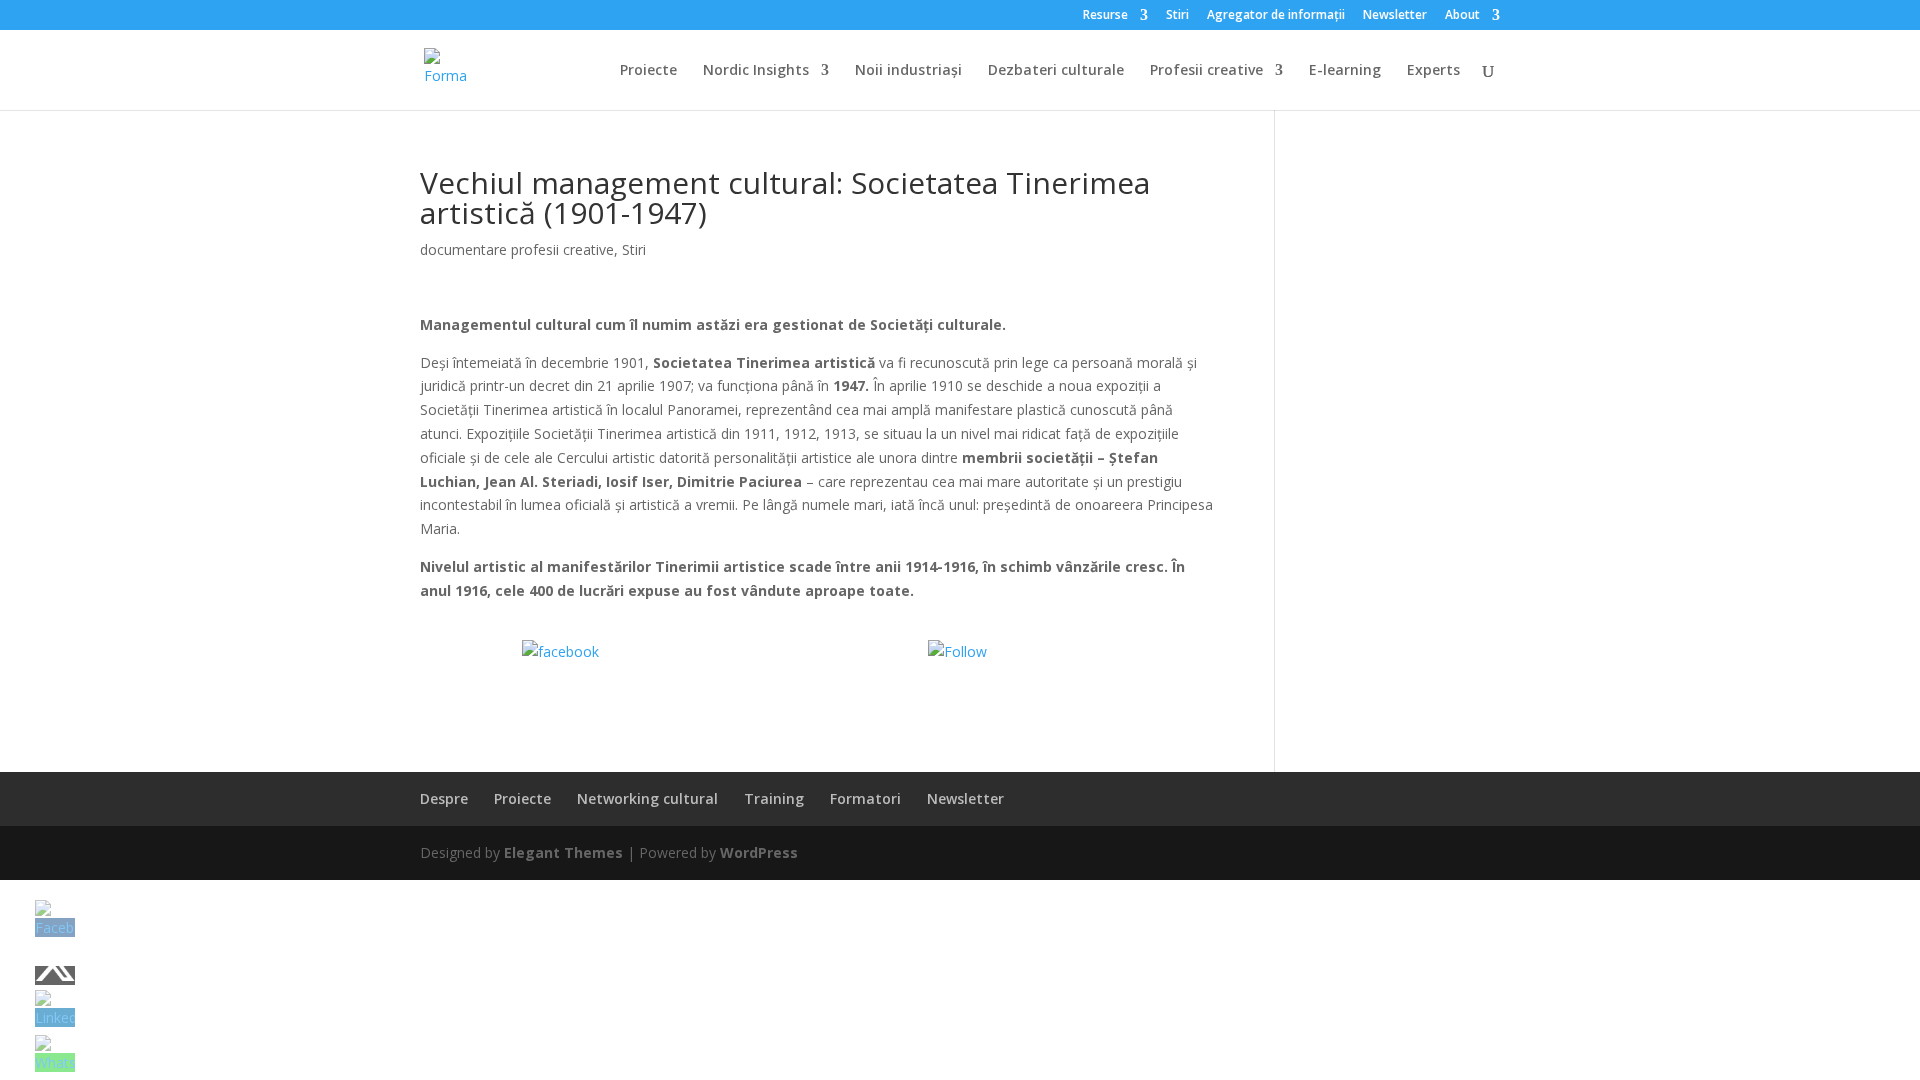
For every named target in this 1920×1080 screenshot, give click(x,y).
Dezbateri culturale (1056, 71)
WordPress (759, 852)
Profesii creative (1206, 71)
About (1462, 16)
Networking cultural (647, 798)
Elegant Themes (563, 852)
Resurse (1105, 16)
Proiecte (648, 71)
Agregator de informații (1276, 16)
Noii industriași (908, 71)
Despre (444, 798)
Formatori (865, 798)
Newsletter (1395, 16)
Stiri (1177, 16)
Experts (1433, 71)
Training (774, 798)
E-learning (1345, 71)
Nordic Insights (756, 71)
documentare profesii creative (517, 249)
